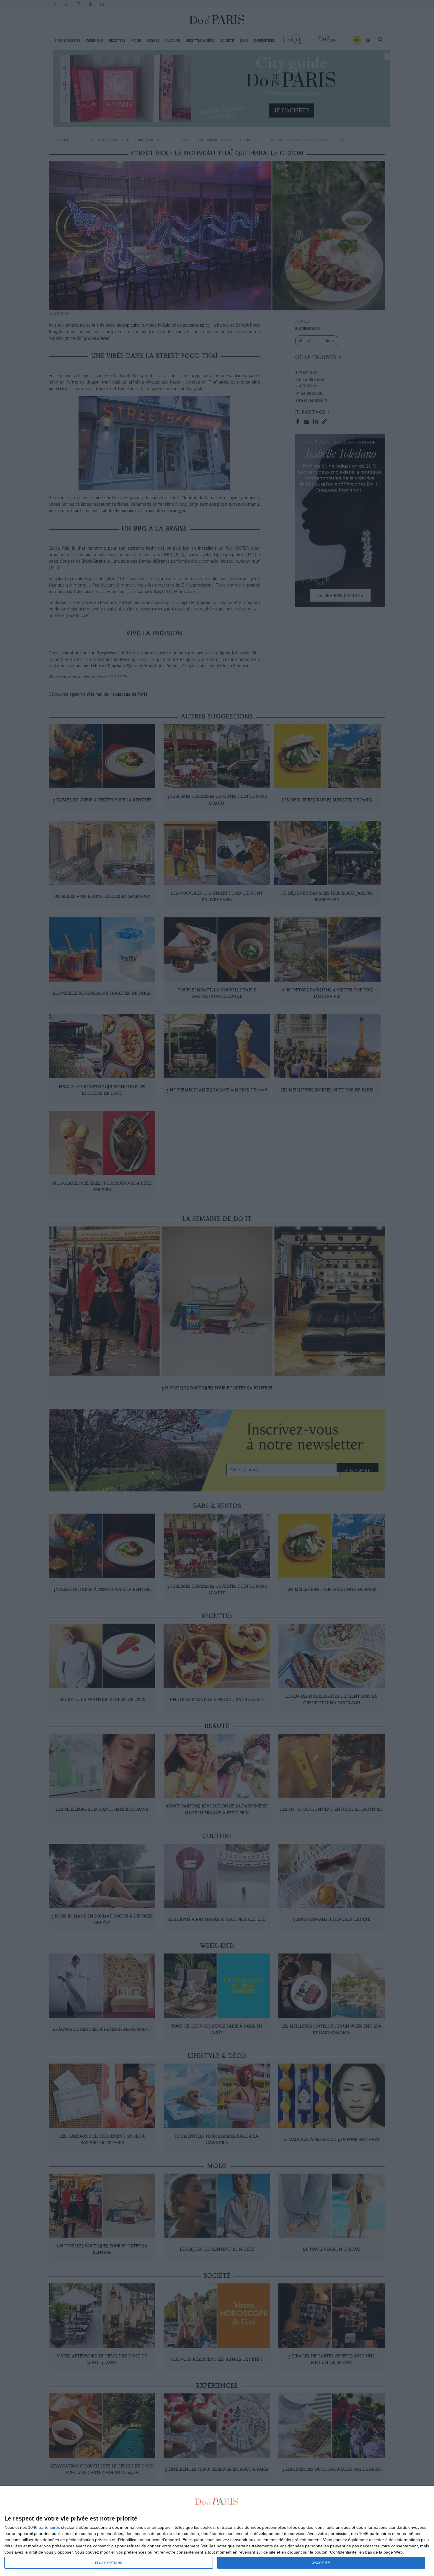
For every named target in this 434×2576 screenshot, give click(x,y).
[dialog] (217, 2531)
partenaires (49, 2527)
